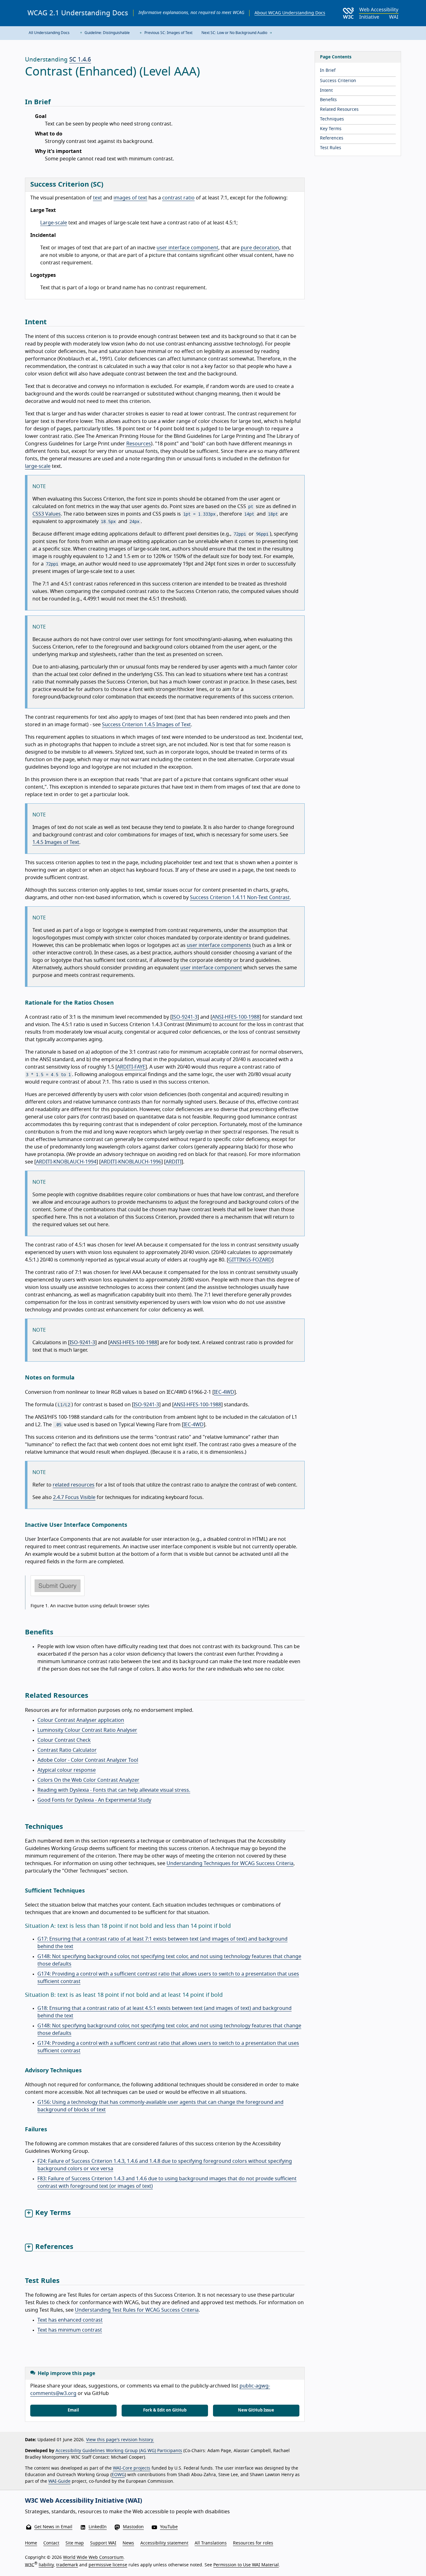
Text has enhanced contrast (70, 2320)
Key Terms (331, 129)
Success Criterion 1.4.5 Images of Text (146, 725)
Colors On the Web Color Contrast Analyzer (88, 1780)
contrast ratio (178, 198)
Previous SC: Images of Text (168, 33)
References (332, 138)
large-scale (38, 466)
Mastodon (133, 2527)
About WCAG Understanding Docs (290, 13)
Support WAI (103, 2543)
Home (31, 2543)
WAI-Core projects (132, 2468)
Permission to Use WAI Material (246, 2565)
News (128, 2543)
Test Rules (331, 148)
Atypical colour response (67, 1770)
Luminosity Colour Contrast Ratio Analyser (87, 1730)
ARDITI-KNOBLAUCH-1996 (131, 1162)
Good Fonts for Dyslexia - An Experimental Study (94, 1800)
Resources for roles (253, 2543)
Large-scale (54, 223)
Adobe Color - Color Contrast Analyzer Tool (88, 1760)
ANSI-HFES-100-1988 (236, 1017)
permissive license (108, 2565)
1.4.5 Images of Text (56, 842)
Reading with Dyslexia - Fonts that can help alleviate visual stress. (114, 1790)
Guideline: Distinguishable (107, 33)
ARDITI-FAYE (131, 1067)
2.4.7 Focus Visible (74, 1497)
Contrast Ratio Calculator (67, 1750)
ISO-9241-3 (185, 1017)
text (97, 198)
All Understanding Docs (49, 33)
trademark (67, 2565)
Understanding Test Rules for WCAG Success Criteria (137, 2310)
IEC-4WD (224, 1392)
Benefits (328, 100)
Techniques (332, 119)
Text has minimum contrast (70, 2330)
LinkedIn (98, 2527)
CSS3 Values (47, 514)
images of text (130, 198)
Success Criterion (338, 81)
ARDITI (174, 1162)
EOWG (118, 2475)
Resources (139, 444)
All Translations (211, 2543)
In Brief (328, 71)
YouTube (169, 2527)
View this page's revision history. (120, 2440)
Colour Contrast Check (64, 1740)
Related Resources (339, 110)
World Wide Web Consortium (93, 2558)
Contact (51, 2543)
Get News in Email (53, 2527)
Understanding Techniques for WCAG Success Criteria (230, 1863)
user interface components (219, 945)
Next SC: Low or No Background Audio (235, 33)
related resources (74, 1485)
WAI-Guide (59, 2481)
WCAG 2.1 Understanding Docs (78, 13)
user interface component (187, 248)
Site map (75, 2543)
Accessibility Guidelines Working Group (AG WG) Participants (119, 2451)
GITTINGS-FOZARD (250, 1260)
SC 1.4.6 (80, 60)
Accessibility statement (164, 2543)
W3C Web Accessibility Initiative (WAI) (84, 2501)
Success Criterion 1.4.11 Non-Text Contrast (240, 898)
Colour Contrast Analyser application (81, 1720)
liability (46, 2565)
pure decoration (260, 248)
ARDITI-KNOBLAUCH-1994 (66, 1162)
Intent (326, 91)
